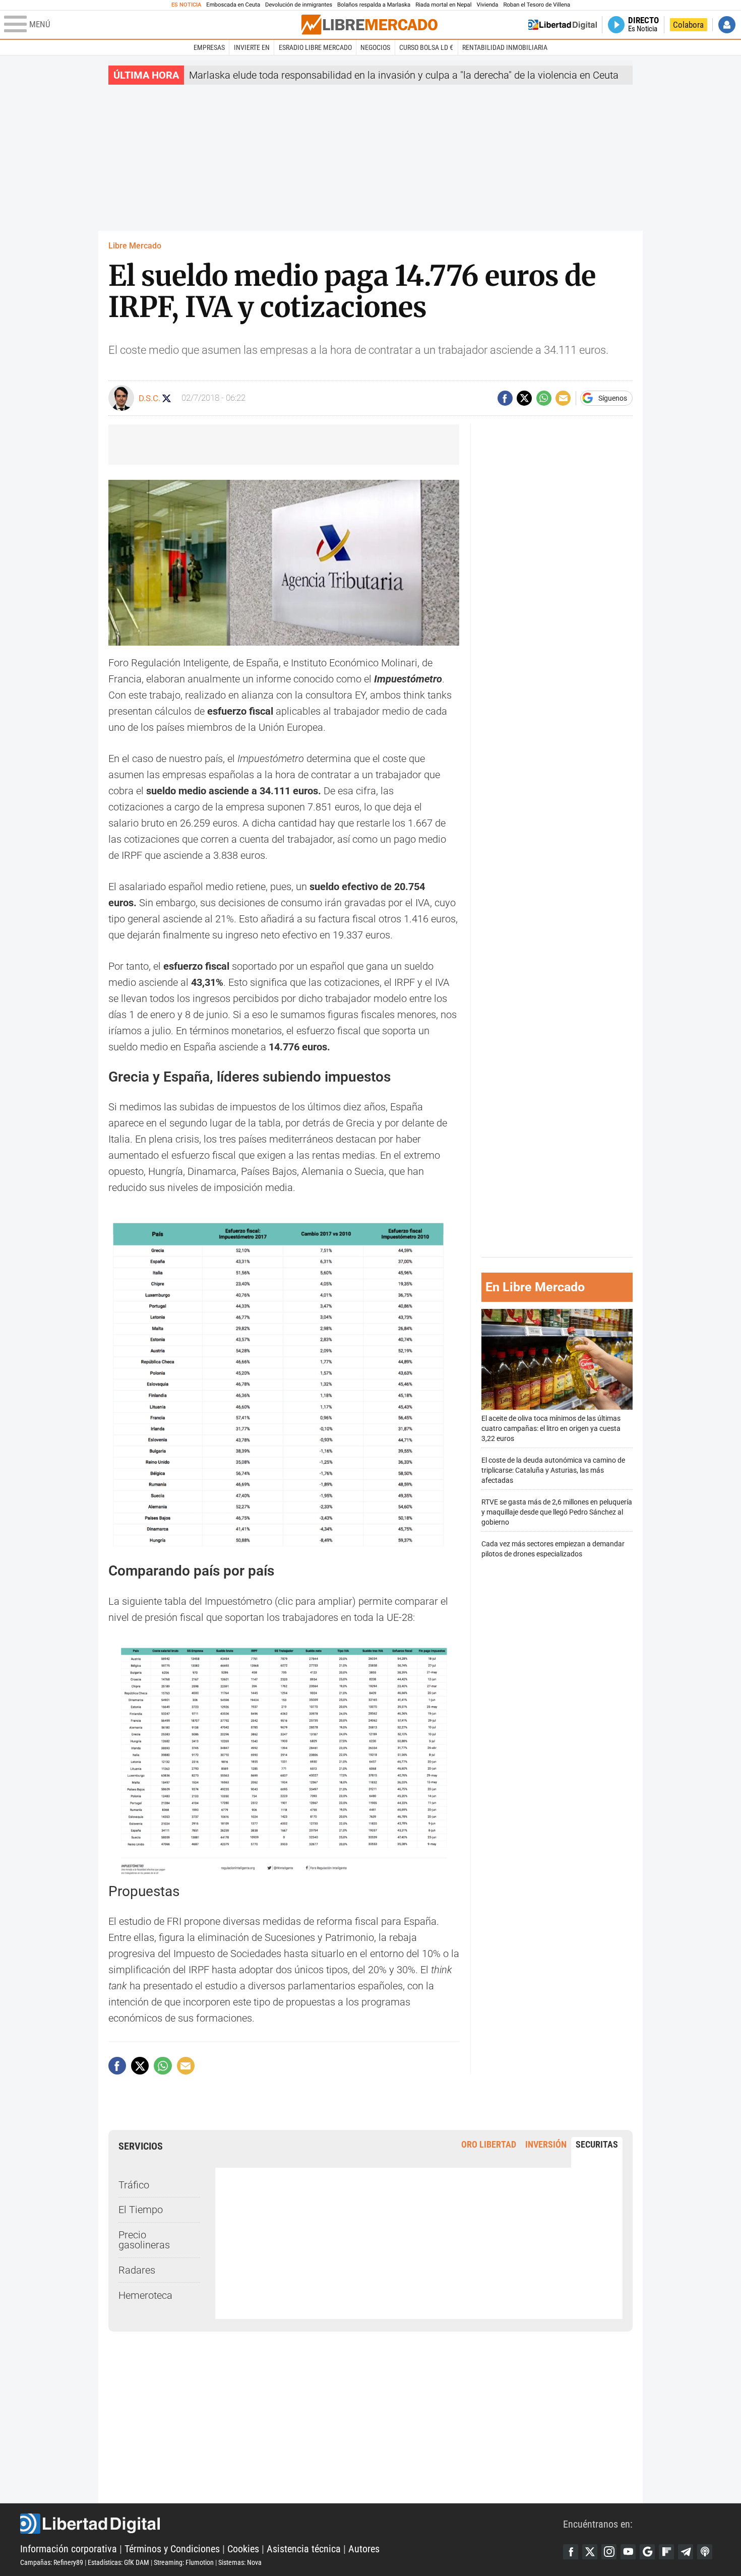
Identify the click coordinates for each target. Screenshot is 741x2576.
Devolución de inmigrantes (299, 5)
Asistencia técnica (304, 2549)
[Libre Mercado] (369, 24)
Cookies (243, 2549)
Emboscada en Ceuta (233, 5)
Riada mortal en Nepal (443, 5)
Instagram (609, 2552)
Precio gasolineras (144, 2240)
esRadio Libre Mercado (315, 47)
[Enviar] (544, 398)
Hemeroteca (145, 2295)
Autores (364, 2549)
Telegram (686, 2552)
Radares (137, 2270)
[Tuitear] (524, 398)
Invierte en (252, 47)
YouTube (628, 2552)
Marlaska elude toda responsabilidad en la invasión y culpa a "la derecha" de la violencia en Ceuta (404, 75)
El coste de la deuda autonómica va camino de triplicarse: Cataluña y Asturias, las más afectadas (553, 1470)
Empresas (209, 47)
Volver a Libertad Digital (563, 25)
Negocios (375, 47)
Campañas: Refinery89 (52, 2562)
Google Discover (647, 2552)
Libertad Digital (292, 2524)
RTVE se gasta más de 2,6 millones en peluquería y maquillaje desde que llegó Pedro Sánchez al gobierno (557, 1512)
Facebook (571, 2552)
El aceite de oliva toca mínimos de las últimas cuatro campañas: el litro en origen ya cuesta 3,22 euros (551, 1428)
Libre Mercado (135, 246)
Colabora (688, 25)
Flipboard (666, 2552)
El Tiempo (141, 2210)
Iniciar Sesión (727, 25)
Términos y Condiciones (172, 2549)
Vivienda (487, 5)
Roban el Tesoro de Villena (537, 5)
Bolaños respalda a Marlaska (374, 5)
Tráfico (134, 2185)
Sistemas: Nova (240, 2562)
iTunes (705, 2552)
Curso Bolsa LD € (426, 47)
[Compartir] (505, 398)
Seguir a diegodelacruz (167, 398)
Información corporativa (69, 2549)
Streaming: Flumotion (184, 2562)
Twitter (590, 2552)
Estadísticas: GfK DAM (118, 2562)
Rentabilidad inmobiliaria (505, 47)
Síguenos (613, 398)
